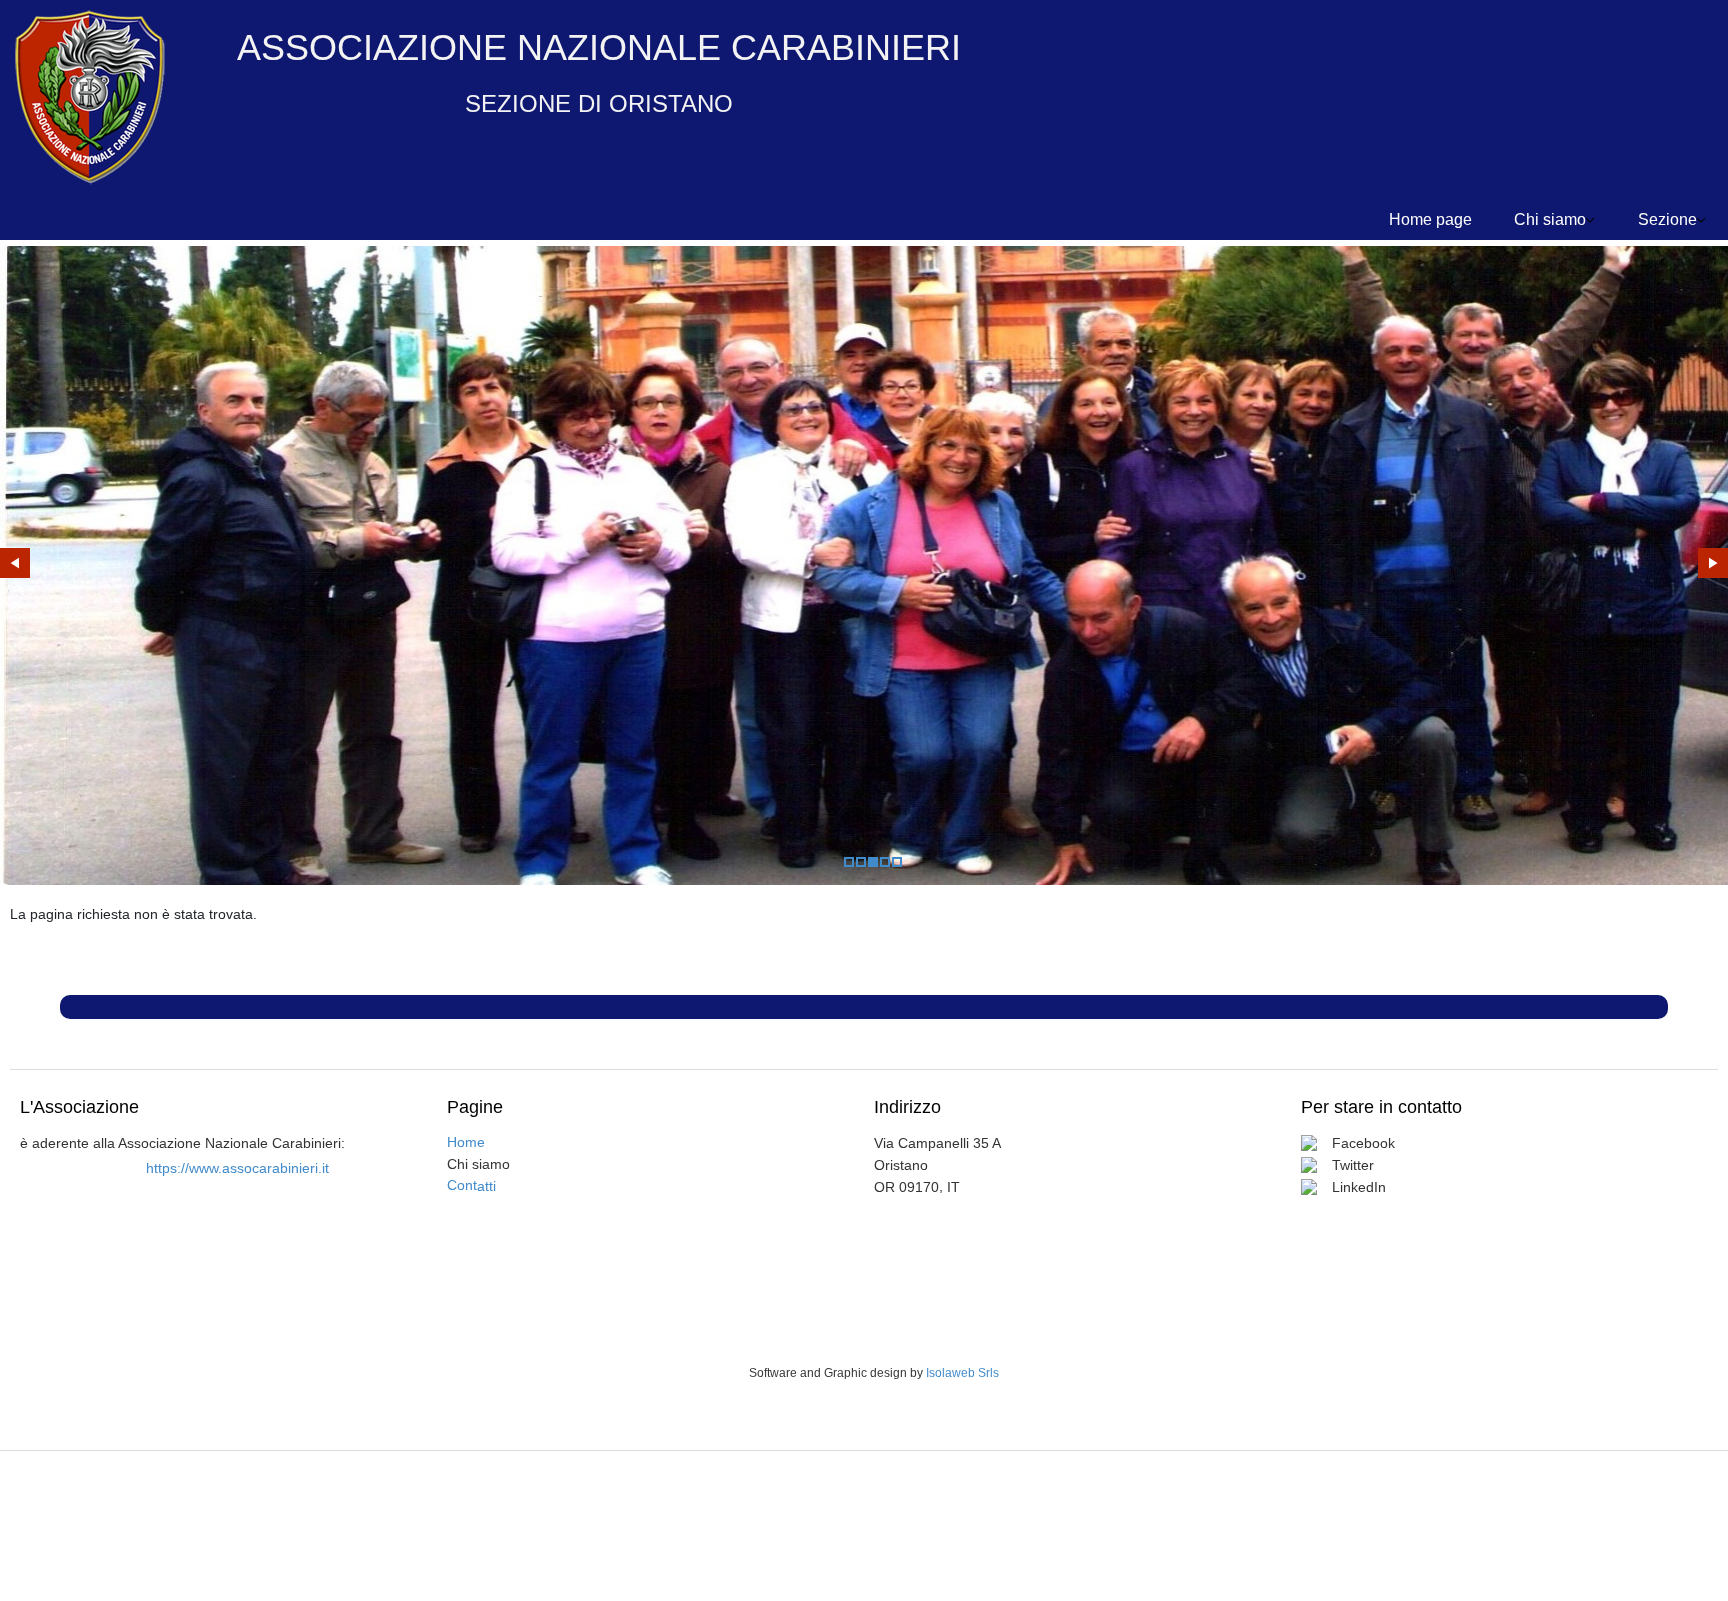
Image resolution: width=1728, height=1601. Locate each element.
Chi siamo (1550, 219)
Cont (471, 1185)
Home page (1430, 219)
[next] (1713, 563)
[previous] (15, 563)
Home (466, 1142)
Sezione (1667, 219)
